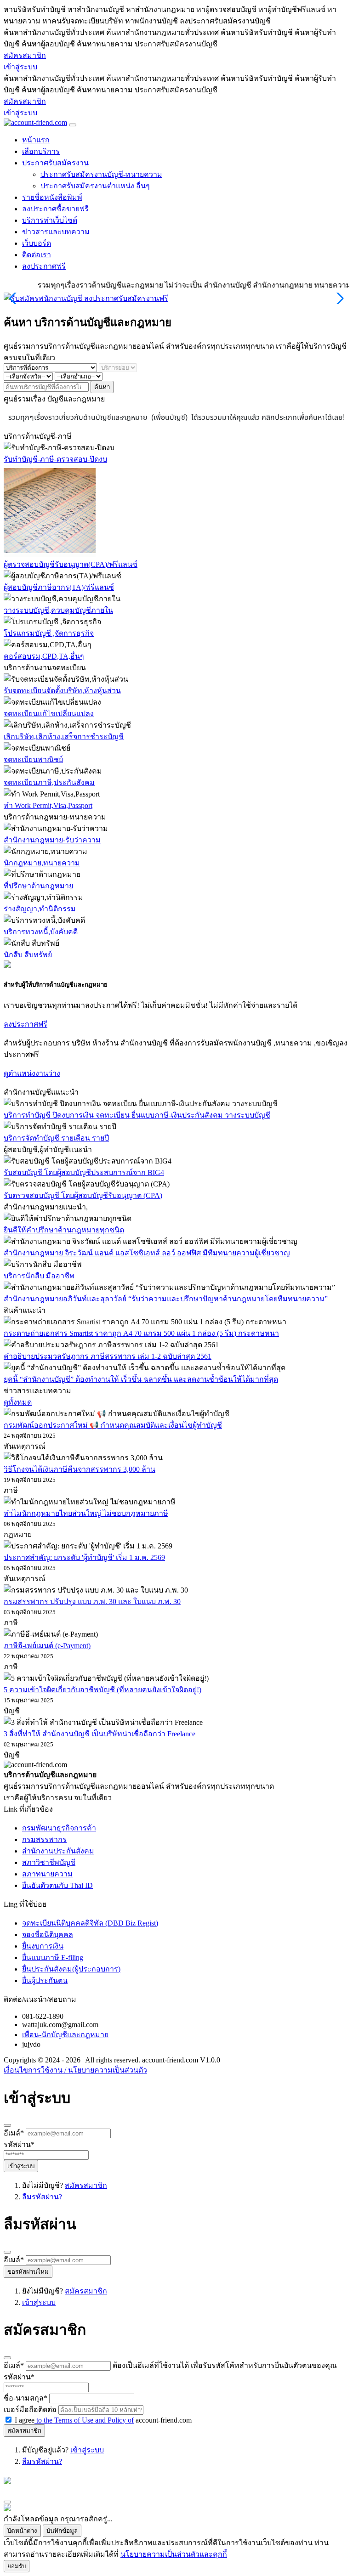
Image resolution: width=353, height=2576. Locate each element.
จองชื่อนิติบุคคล (48, 1935)
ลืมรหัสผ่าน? (42, 2197)
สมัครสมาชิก (25, 55)
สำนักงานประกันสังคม (58, 1851)
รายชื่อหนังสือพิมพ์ (52, 197)
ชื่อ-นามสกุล (26, 2398)
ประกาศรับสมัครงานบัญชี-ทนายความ (101, 174)
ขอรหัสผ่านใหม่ (28, 2272)
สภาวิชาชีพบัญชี (49, 1862)
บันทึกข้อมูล (62, 2531)
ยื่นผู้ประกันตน (45, 1980)
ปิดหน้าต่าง (22, 2531)
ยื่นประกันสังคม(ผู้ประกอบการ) (71, 1969)
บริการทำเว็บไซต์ (50, 220)
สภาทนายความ (47, 1874)
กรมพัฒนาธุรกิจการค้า (59, 1828)
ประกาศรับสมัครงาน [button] (55, 163)
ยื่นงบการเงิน (43, 1946)
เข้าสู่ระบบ (20, 67)
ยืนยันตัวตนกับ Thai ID (57, 1885)
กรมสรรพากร (44, 1839)
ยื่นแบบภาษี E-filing (53, 1957)
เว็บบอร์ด (37, 243)
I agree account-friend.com (103, 2420)
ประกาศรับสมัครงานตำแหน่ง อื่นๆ (95, 186)
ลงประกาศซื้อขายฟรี (55, 209)
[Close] (7, 2125)
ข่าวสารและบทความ (56, 232)
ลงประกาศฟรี (44, 266)
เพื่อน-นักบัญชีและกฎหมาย (65, 2035)
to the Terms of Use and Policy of (84, 2420)
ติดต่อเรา (37, 255)
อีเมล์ (14, 2133)
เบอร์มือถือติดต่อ (30, 2409)
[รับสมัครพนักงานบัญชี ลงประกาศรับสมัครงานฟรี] (86, 298)
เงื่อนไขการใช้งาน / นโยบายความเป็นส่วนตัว (75, 2070)
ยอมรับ (17, 2566)
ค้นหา (102, 387)
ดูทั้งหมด (18, 1402)
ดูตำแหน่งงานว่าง (32, 1073)
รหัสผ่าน (19, 2144)
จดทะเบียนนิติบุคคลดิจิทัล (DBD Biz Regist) (90, 1923)
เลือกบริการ (41, 151)
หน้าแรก (36, 140)
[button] (339, 299)
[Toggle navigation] (73, 125)
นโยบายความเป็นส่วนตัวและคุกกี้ (174, 2554)
